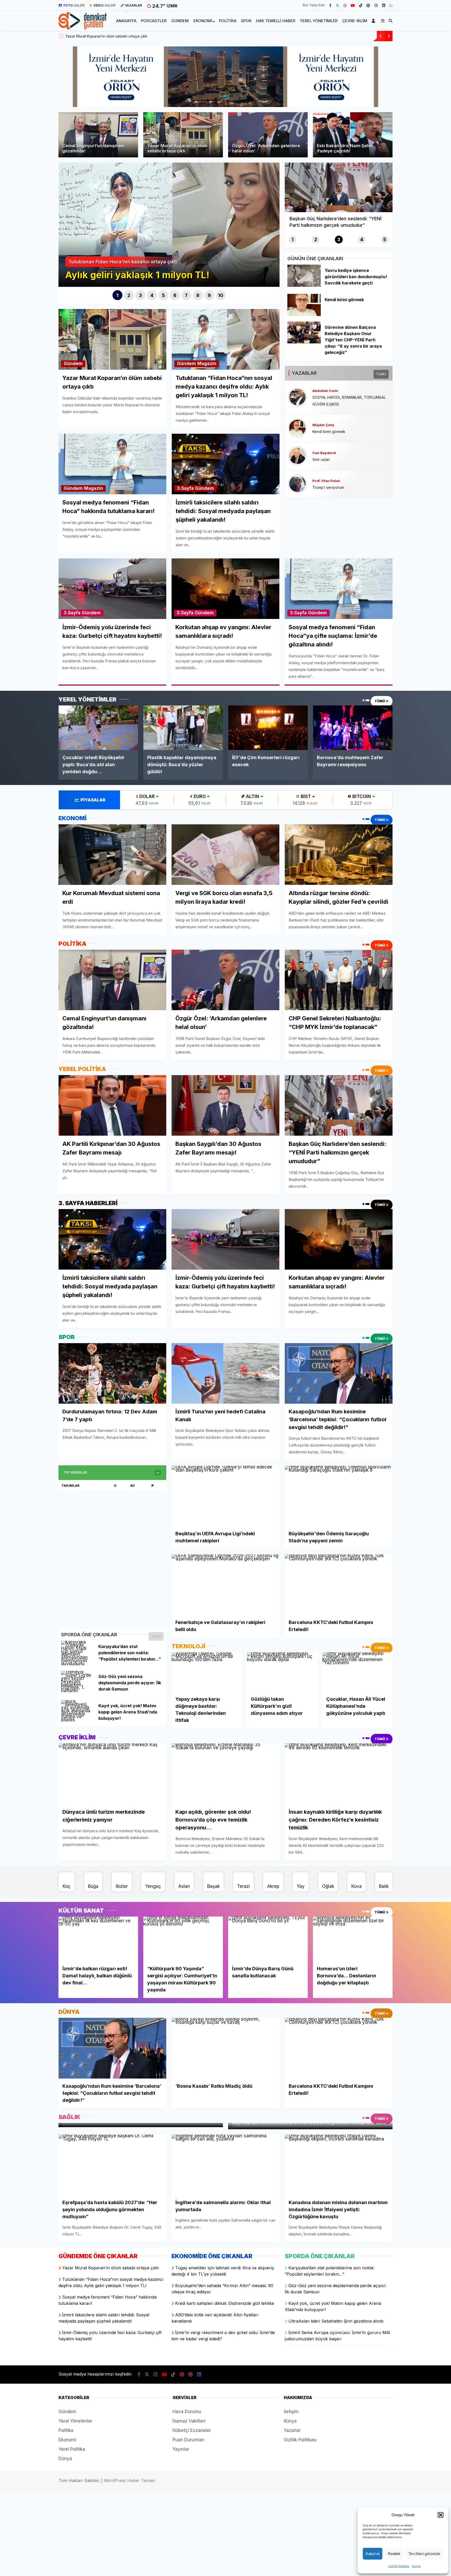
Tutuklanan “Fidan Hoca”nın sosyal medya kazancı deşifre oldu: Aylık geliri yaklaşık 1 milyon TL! (147, 36)
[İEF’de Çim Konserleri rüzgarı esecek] (268, 728)
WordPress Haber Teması (129, 2480)
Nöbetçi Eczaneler (192, 2430)
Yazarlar (292, 2430)
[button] (441, 2515)
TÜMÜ (381, 374)
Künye (416, 2566)
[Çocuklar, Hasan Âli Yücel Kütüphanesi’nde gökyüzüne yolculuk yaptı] (357, 1672)
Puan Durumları (188, 2440)
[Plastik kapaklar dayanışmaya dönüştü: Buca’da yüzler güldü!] (183, 728)
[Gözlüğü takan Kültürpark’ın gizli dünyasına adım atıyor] (282, 1672)
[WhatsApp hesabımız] (391, 5)
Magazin (207, 364)
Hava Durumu (187, 2412)
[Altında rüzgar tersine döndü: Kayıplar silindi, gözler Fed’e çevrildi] (339, 854)
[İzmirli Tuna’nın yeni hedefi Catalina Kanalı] (225, 1373)
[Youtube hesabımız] (353, 5)
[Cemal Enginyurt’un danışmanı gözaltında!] (112, 980)
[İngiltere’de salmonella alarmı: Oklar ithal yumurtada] (225, 2165)
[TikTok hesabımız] (361, 5)
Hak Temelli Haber (276, 21)
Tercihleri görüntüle (424, 2554)
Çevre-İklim (355, 21)
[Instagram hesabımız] (345, 5)
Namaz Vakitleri (189, 2421)
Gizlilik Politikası (399, 2566)
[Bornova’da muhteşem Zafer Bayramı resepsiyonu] (353, 728)
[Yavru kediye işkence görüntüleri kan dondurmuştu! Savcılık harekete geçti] (304, 285)
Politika (228, 21)
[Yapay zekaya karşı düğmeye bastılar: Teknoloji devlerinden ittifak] (207, 1672)
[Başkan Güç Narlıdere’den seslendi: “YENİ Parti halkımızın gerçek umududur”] (339, 1105)
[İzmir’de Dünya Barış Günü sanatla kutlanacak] (268, 1939)
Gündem (180, 21)
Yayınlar (181, 2449)
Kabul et (373, 2554)
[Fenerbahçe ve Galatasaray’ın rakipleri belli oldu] (225, 1584)
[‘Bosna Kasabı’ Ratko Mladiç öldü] (225, 2048)
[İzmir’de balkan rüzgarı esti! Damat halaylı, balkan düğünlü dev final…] (98, 1939)
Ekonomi (203, 21)
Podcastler (154, 21)
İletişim (291, 2412)
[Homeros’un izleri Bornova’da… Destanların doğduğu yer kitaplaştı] (353, 1939)
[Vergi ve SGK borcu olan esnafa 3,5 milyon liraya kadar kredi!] (225, 855)
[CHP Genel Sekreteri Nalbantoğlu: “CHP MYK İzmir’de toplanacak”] (339, 980)
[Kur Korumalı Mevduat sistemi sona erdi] (112, 854)
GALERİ (74, 5)
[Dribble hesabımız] (376, 5)
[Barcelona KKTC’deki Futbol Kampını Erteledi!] (339, 1584)
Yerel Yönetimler (319, 21)
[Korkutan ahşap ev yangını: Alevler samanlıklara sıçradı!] (339, 1239)
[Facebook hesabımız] (330, 5)
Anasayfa (126, 21)
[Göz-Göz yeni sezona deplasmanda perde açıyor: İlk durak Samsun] (78, 1691)
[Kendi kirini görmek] (304, 314)
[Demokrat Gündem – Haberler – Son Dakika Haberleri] (83, 26)
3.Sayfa (185, 488)
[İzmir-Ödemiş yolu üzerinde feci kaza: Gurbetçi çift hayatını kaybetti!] (225, 1239)
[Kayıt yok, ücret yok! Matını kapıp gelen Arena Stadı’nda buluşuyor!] (78, 1720)
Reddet (394, 2554)
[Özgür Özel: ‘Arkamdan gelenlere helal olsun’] (225, 980)
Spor (246, 21)
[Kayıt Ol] (374, 21)
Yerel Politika (72, 2449)
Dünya (65, 2459)
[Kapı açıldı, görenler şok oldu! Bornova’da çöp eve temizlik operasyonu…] (225, 1774)
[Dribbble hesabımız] (191, 2374)
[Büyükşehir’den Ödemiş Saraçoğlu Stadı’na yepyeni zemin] (339, 1496)
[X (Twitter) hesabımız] (337, 5)
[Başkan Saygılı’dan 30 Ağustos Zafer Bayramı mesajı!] (225, 1105)
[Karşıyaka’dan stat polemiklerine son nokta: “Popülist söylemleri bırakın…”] (78, 1664)
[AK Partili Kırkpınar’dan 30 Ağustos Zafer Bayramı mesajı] (112, 1105)
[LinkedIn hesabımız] (384, 5)
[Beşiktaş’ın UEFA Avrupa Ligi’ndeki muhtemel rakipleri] (225, 1496)
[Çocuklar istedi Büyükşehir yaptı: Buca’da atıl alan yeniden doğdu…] (98, 728)
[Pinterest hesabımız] (368, 5)
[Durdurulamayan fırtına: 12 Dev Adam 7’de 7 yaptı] (112, 1373)
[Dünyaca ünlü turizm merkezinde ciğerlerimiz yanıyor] (112, 1774)
